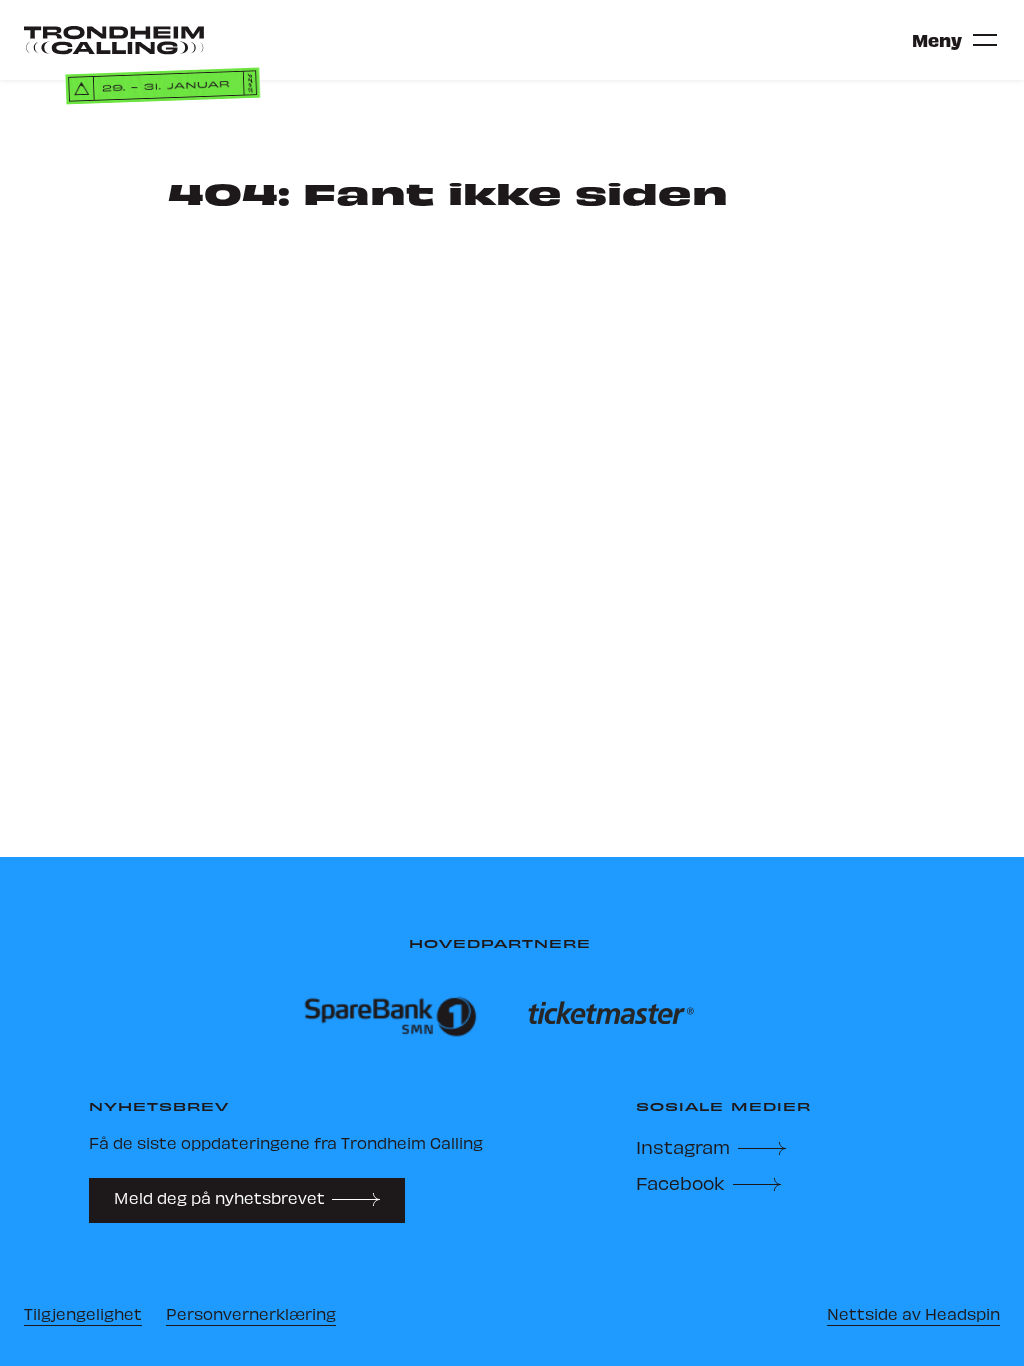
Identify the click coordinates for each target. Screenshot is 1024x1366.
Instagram (683, 1146)
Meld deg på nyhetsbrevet (219, 1197)
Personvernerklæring (251, 1313)
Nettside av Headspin (913, 1313)
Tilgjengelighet (83, 1313)
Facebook (680, 1182)
